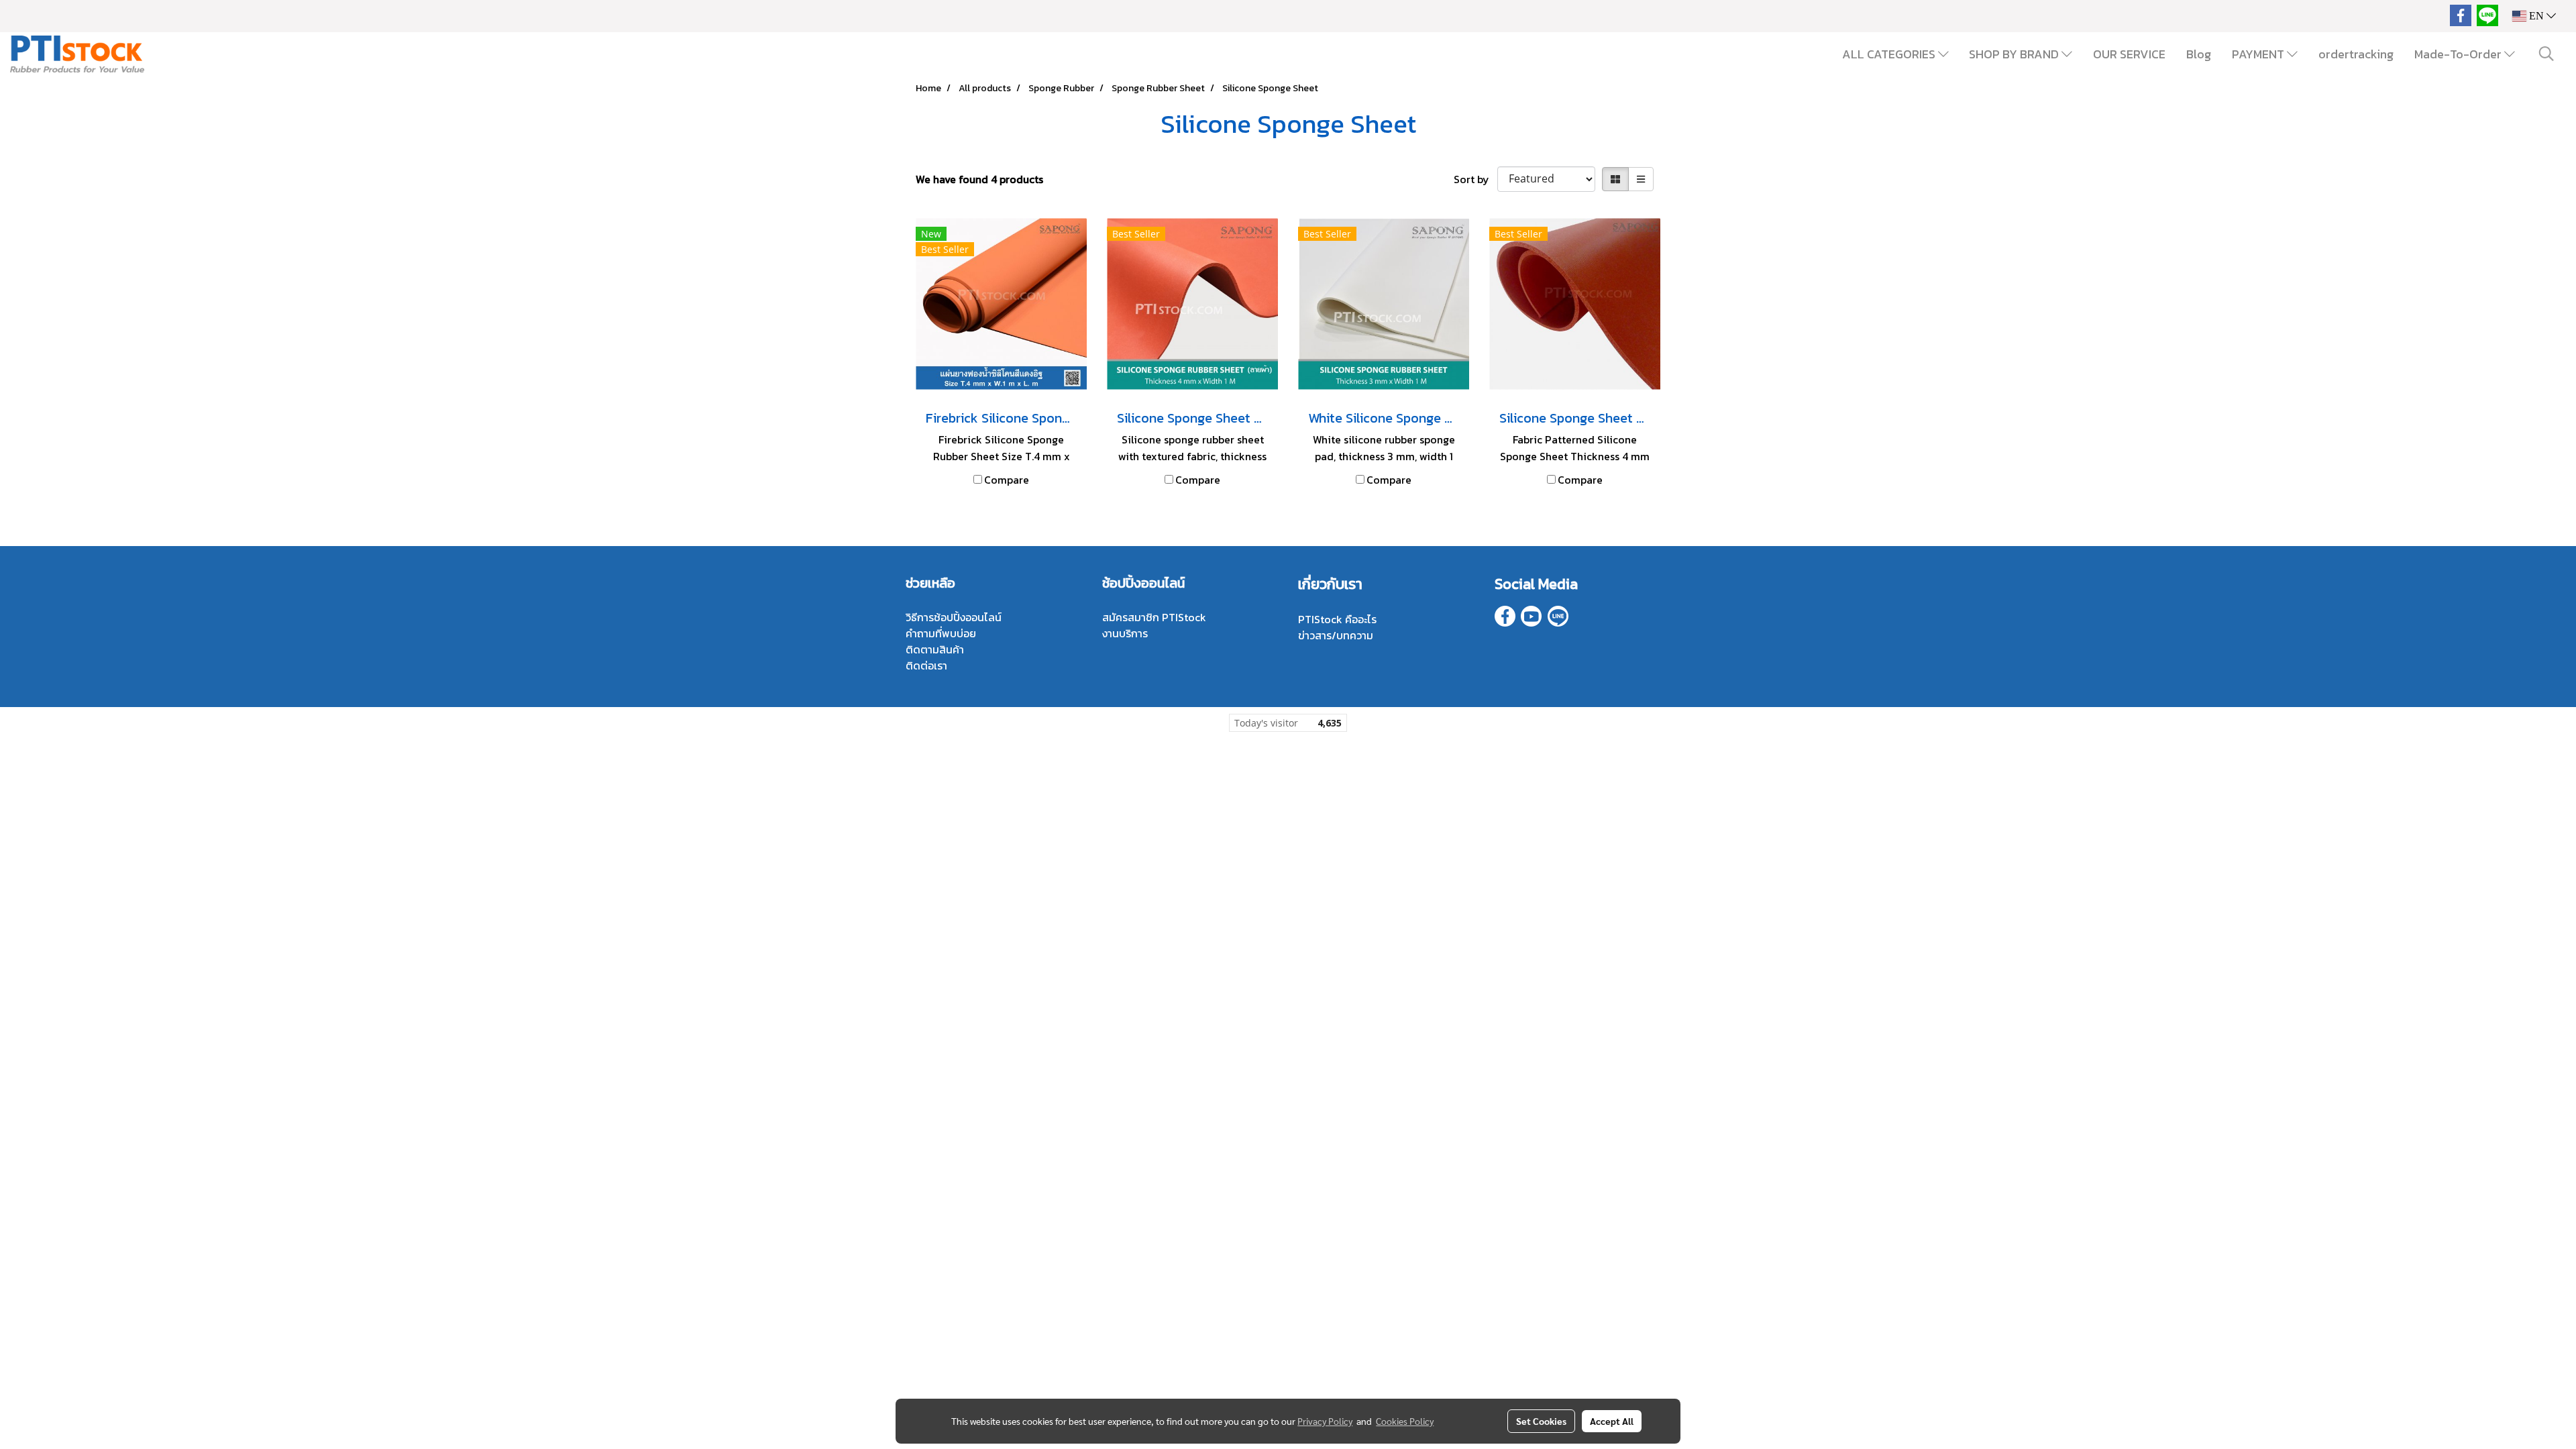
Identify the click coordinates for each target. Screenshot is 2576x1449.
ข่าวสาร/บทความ (1336, 635)
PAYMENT (2259, 54)
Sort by (1475, 179)
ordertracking (2356, 54)
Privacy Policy (1325, 1421)
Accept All (1612, 1421)
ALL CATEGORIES (1890, 54)
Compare (1007, 480)
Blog (2199, 54)
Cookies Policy (1405, 1421)
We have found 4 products (979, 179)
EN (2536, 16)
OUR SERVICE (2129, 54)
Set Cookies (1541, 1421)
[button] (2546, 54)
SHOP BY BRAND (2015, 54)
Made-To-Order (2459, 54)
